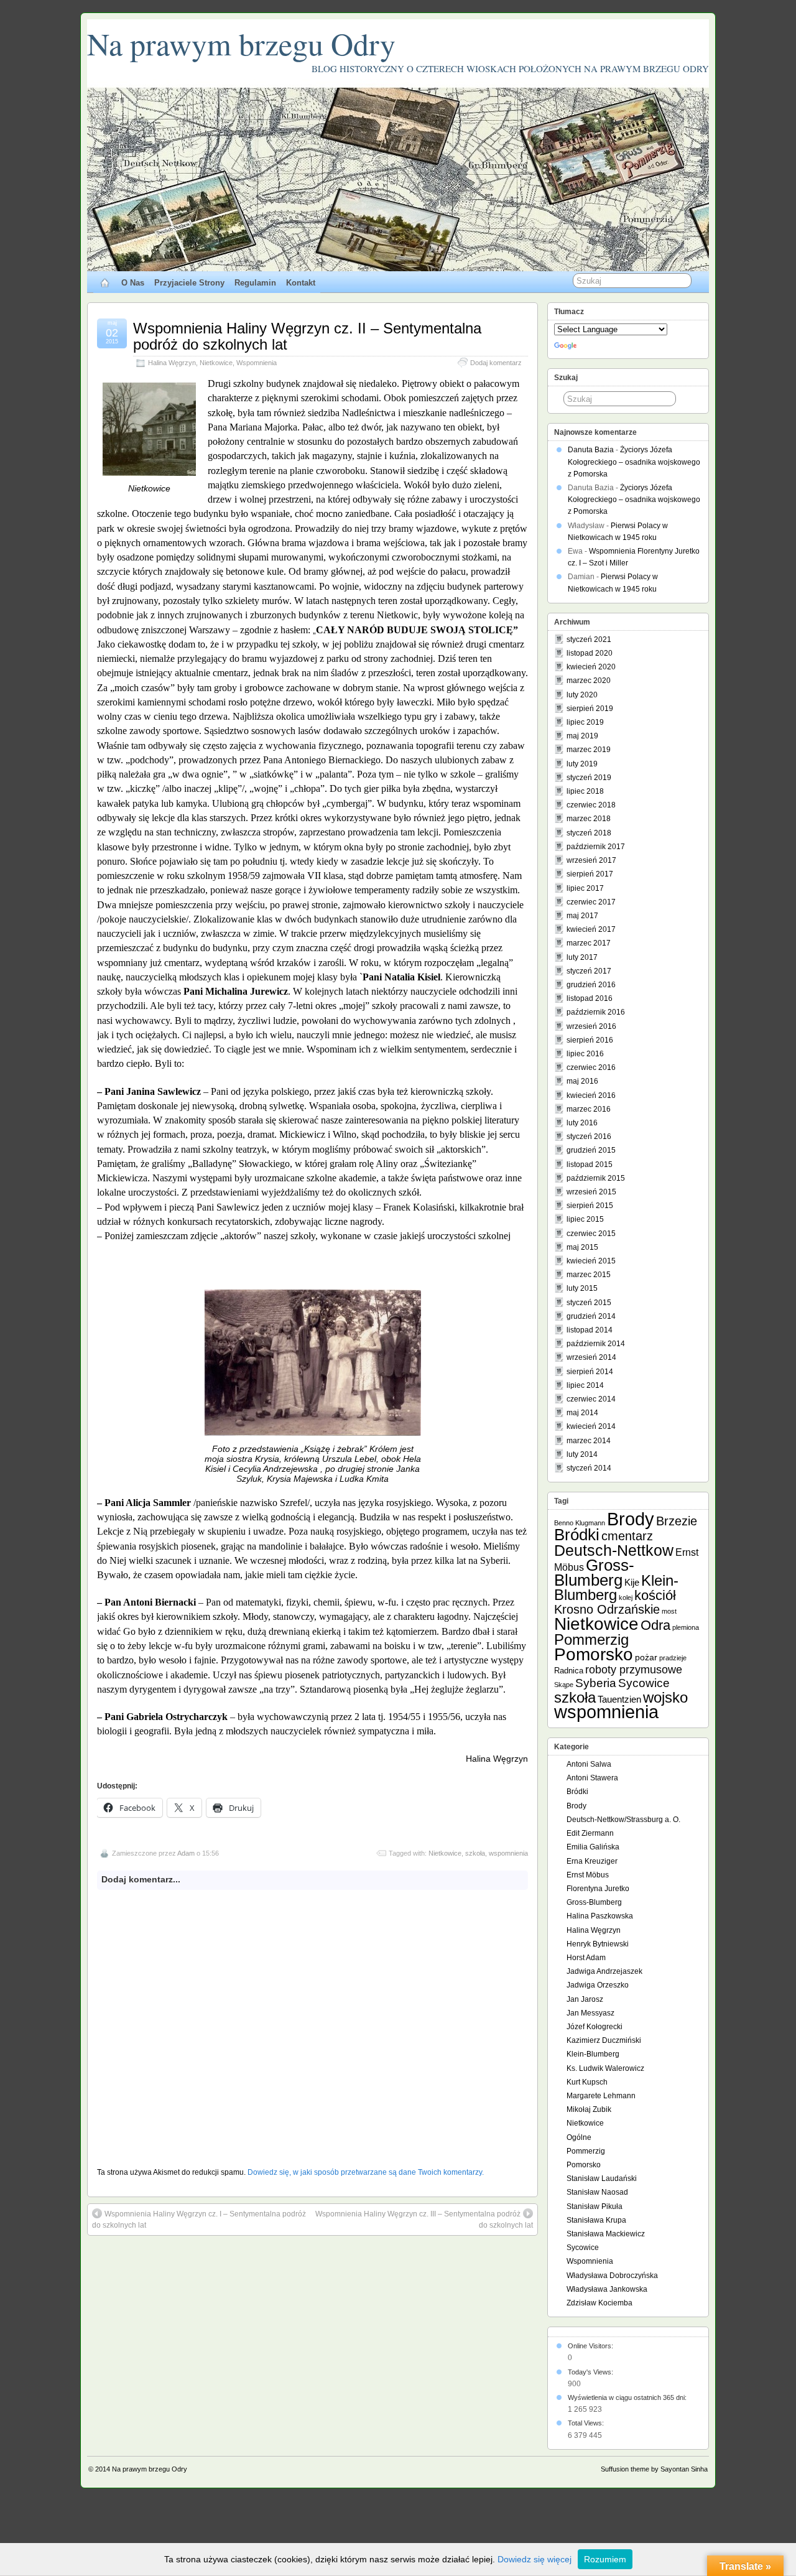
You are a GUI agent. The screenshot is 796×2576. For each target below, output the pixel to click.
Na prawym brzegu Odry (241, 43)
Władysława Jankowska (607, 2289)
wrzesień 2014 (591, 1357)
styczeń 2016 (589, 1137)
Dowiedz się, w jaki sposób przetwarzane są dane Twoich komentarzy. (366, 2172)
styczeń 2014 (589, 1468)
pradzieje (673, 1658)
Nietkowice (216, 363)
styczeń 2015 (589, 1303)
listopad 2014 (590, 1330)
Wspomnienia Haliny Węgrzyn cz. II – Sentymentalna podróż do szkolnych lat (307, 336)
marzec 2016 (589, 1109)
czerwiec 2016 (591, 1067)
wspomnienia (508, 1853)
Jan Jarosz (585, 1999)
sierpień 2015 (590, 1206)
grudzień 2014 (591, 1316)
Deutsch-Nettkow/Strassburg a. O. (623, 1820)
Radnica (569, 1671)
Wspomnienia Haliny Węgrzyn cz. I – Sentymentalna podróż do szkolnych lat (199, 2220)
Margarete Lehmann (601, 2096)
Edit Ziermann (590, 1833)
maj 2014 (582, 1413)
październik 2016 (596, 1012)
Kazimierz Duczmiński (604, 2040)
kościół (655, 1595)
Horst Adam (586, 1958)
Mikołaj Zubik (589, 2109)
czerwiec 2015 (591, 1234)
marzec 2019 (589, 750)
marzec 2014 (589, 1441)
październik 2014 (596, 1344)
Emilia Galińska (593, 1847)
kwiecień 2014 (591, 1426)
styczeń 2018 (589, 833)
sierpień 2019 (590, 709)
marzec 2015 (589, 1275)
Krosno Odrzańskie (607, 1609)
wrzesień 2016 (591, 1026)
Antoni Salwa (589, 1764)
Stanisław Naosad (597, 2192)
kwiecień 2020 (591, 667)
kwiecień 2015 (591, 1261)
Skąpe (564, 1685)
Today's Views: (591, 2372)
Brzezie (677, 1521)
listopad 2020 (590, 653)
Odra (655, 1625)
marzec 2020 (589, 681)
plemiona (686, 1627)
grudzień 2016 (591, 985)
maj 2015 (582, 1247)
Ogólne (579, 2137)
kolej (626, 1597)
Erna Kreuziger (592, 1861)
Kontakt (301, 283)
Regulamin (255, 283)
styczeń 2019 (589, 778)
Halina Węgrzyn (172, 363)
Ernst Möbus (588, 1875)
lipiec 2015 (585, 1219)
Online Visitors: (591, 2346)
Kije (632, 1582)
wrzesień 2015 (591, 1192)
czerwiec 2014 (591, 1399)
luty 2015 (582, 1288)
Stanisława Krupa (596, 2220)
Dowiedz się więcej (535, 2559)
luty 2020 (582, 695)
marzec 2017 (589, 943)
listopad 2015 (590, 1165)
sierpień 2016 (590, 1040)
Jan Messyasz (590, 2013)
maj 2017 (582, 916)
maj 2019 (582, 736)
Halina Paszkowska (600, 1916)
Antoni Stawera (592, 1778)
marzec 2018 (589, 819)
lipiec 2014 (585, 1385)
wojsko (665, 1697)
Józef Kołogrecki (595, 2027)
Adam (186, 1853)
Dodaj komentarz (496, 363)
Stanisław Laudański (602, 2178)
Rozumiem (605, 2559)
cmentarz (627, 1536)
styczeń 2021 (589, 639)
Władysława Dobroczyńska (612, 2276)
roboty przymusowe (634, 1670)
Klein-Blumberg (616, 1588)
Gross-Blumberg (594, 1573)
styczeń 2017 (589, 971)
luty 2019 (582, 764)
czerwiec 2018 (591, 805)
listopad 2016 (590, 998)
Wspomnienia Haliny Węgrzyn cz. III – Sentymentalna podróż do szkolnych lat (424, 2220)
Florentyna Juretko (598, 1889)
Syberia (596, 1683)
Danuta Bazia (591, 450)
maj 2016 (582, 1081)
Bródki (577, 1535)
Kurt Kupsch (587, 2082)
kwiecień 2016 (591, 1095)
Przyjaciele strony (189, 283)
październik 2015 (596, 1178)
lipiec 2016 (585, 1054)
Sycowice (644, 1683)
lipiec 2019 (585, 722)
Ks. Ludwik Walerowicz (605, 2068)
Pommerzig (591, 1639)
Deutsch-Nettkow (614, 1551)
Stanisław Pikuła (595, 2206)
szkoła (475, 1853)
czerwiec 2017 (591, 902)
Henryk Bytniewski (598, 1944)
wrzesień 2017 (591, 860)
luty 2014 (582, 1454)
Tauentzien (619, 1699)
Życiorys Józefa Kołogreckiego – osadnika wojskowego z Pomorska (634, 462)
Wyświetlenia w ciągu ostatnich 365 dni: (628, 2397)
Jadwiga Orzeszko (598, 1985)
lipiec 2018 (585, 791)
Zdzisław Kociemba (599, 2303)
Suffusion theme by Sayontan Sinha (654, 2469)
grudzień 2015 (591, 1150)
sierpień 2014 (590, 1372)
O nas (133, 283)
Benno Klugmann (580, 1523)
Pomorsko (594, 1654)
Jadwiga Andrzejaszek (604, 1971)
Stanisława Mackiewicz (606, 2234)
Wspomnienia (257, 363)
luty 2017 (582, 957)
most (669, 1611)
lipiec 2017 (585, 888)
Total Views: (587, 2423)
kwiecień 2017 (591, 929)
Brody (631, 1519)
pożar (646, 1657)
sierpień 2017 (590, 874)
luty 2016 (582, 1123)
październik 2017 (596, 847)
